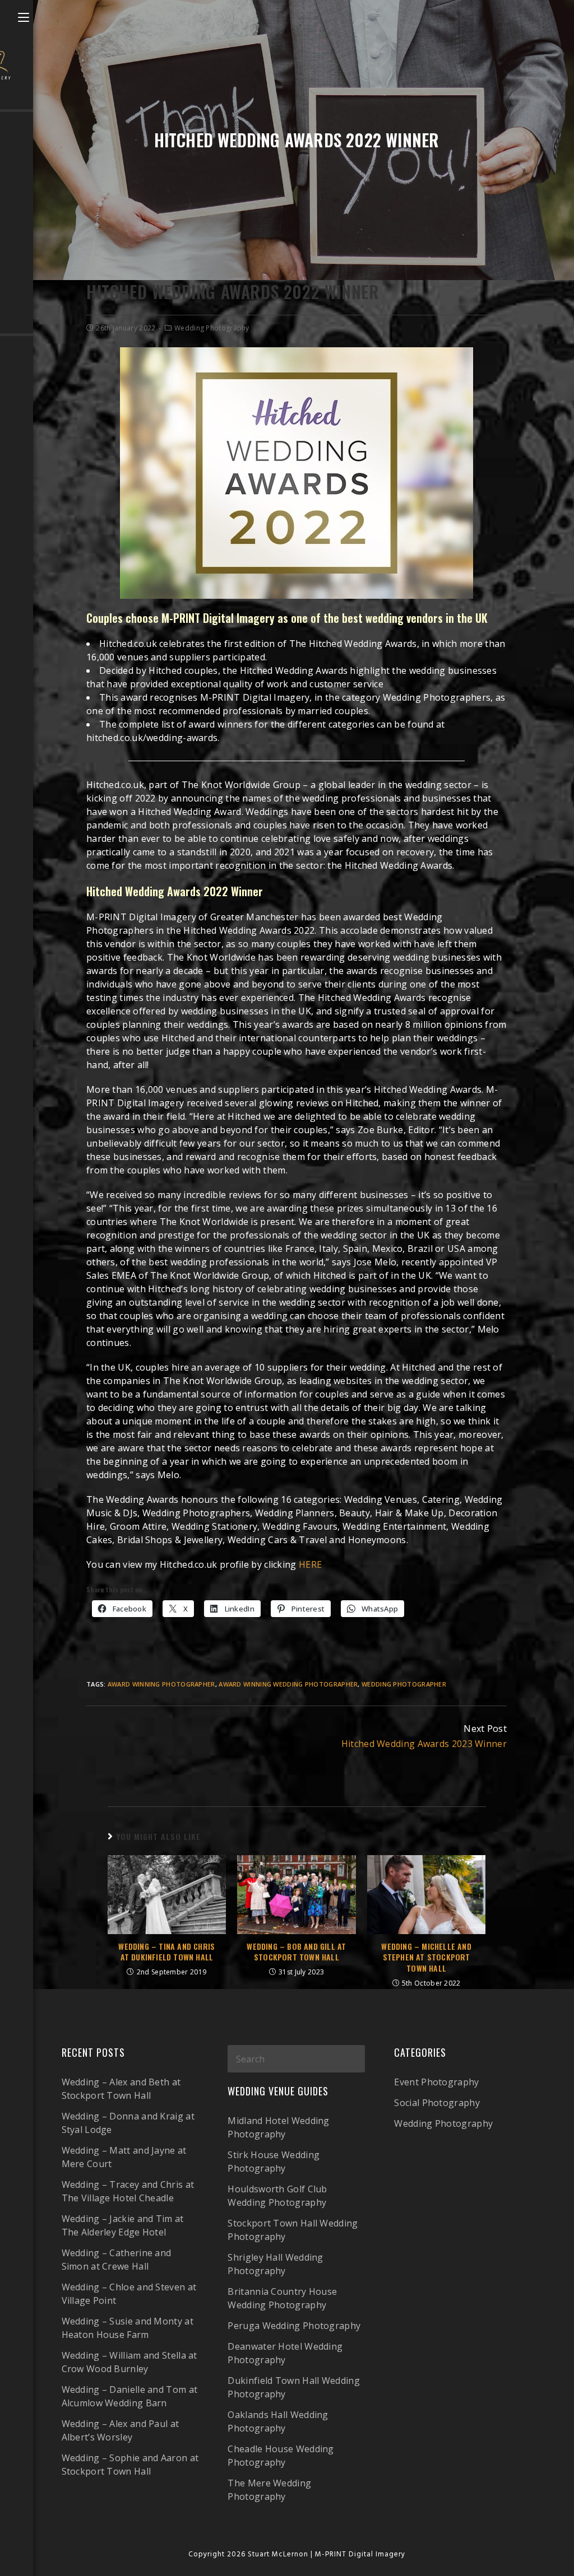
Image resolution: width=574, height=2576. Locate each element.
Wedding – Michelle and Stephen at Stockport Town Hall (426, 1957)
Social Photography (437, 2103)
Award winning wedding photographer (288, 1684)
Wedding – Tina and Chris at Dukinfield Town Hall (166, 1952)
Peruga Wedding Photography (294, 2326)
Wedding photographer (404, 1684)
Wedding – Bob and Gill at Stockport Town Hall (296, 1952)
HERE (310, 1564)
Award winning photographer (161, 1684)
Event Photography (436, 2082)
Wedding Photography (212, 328)
